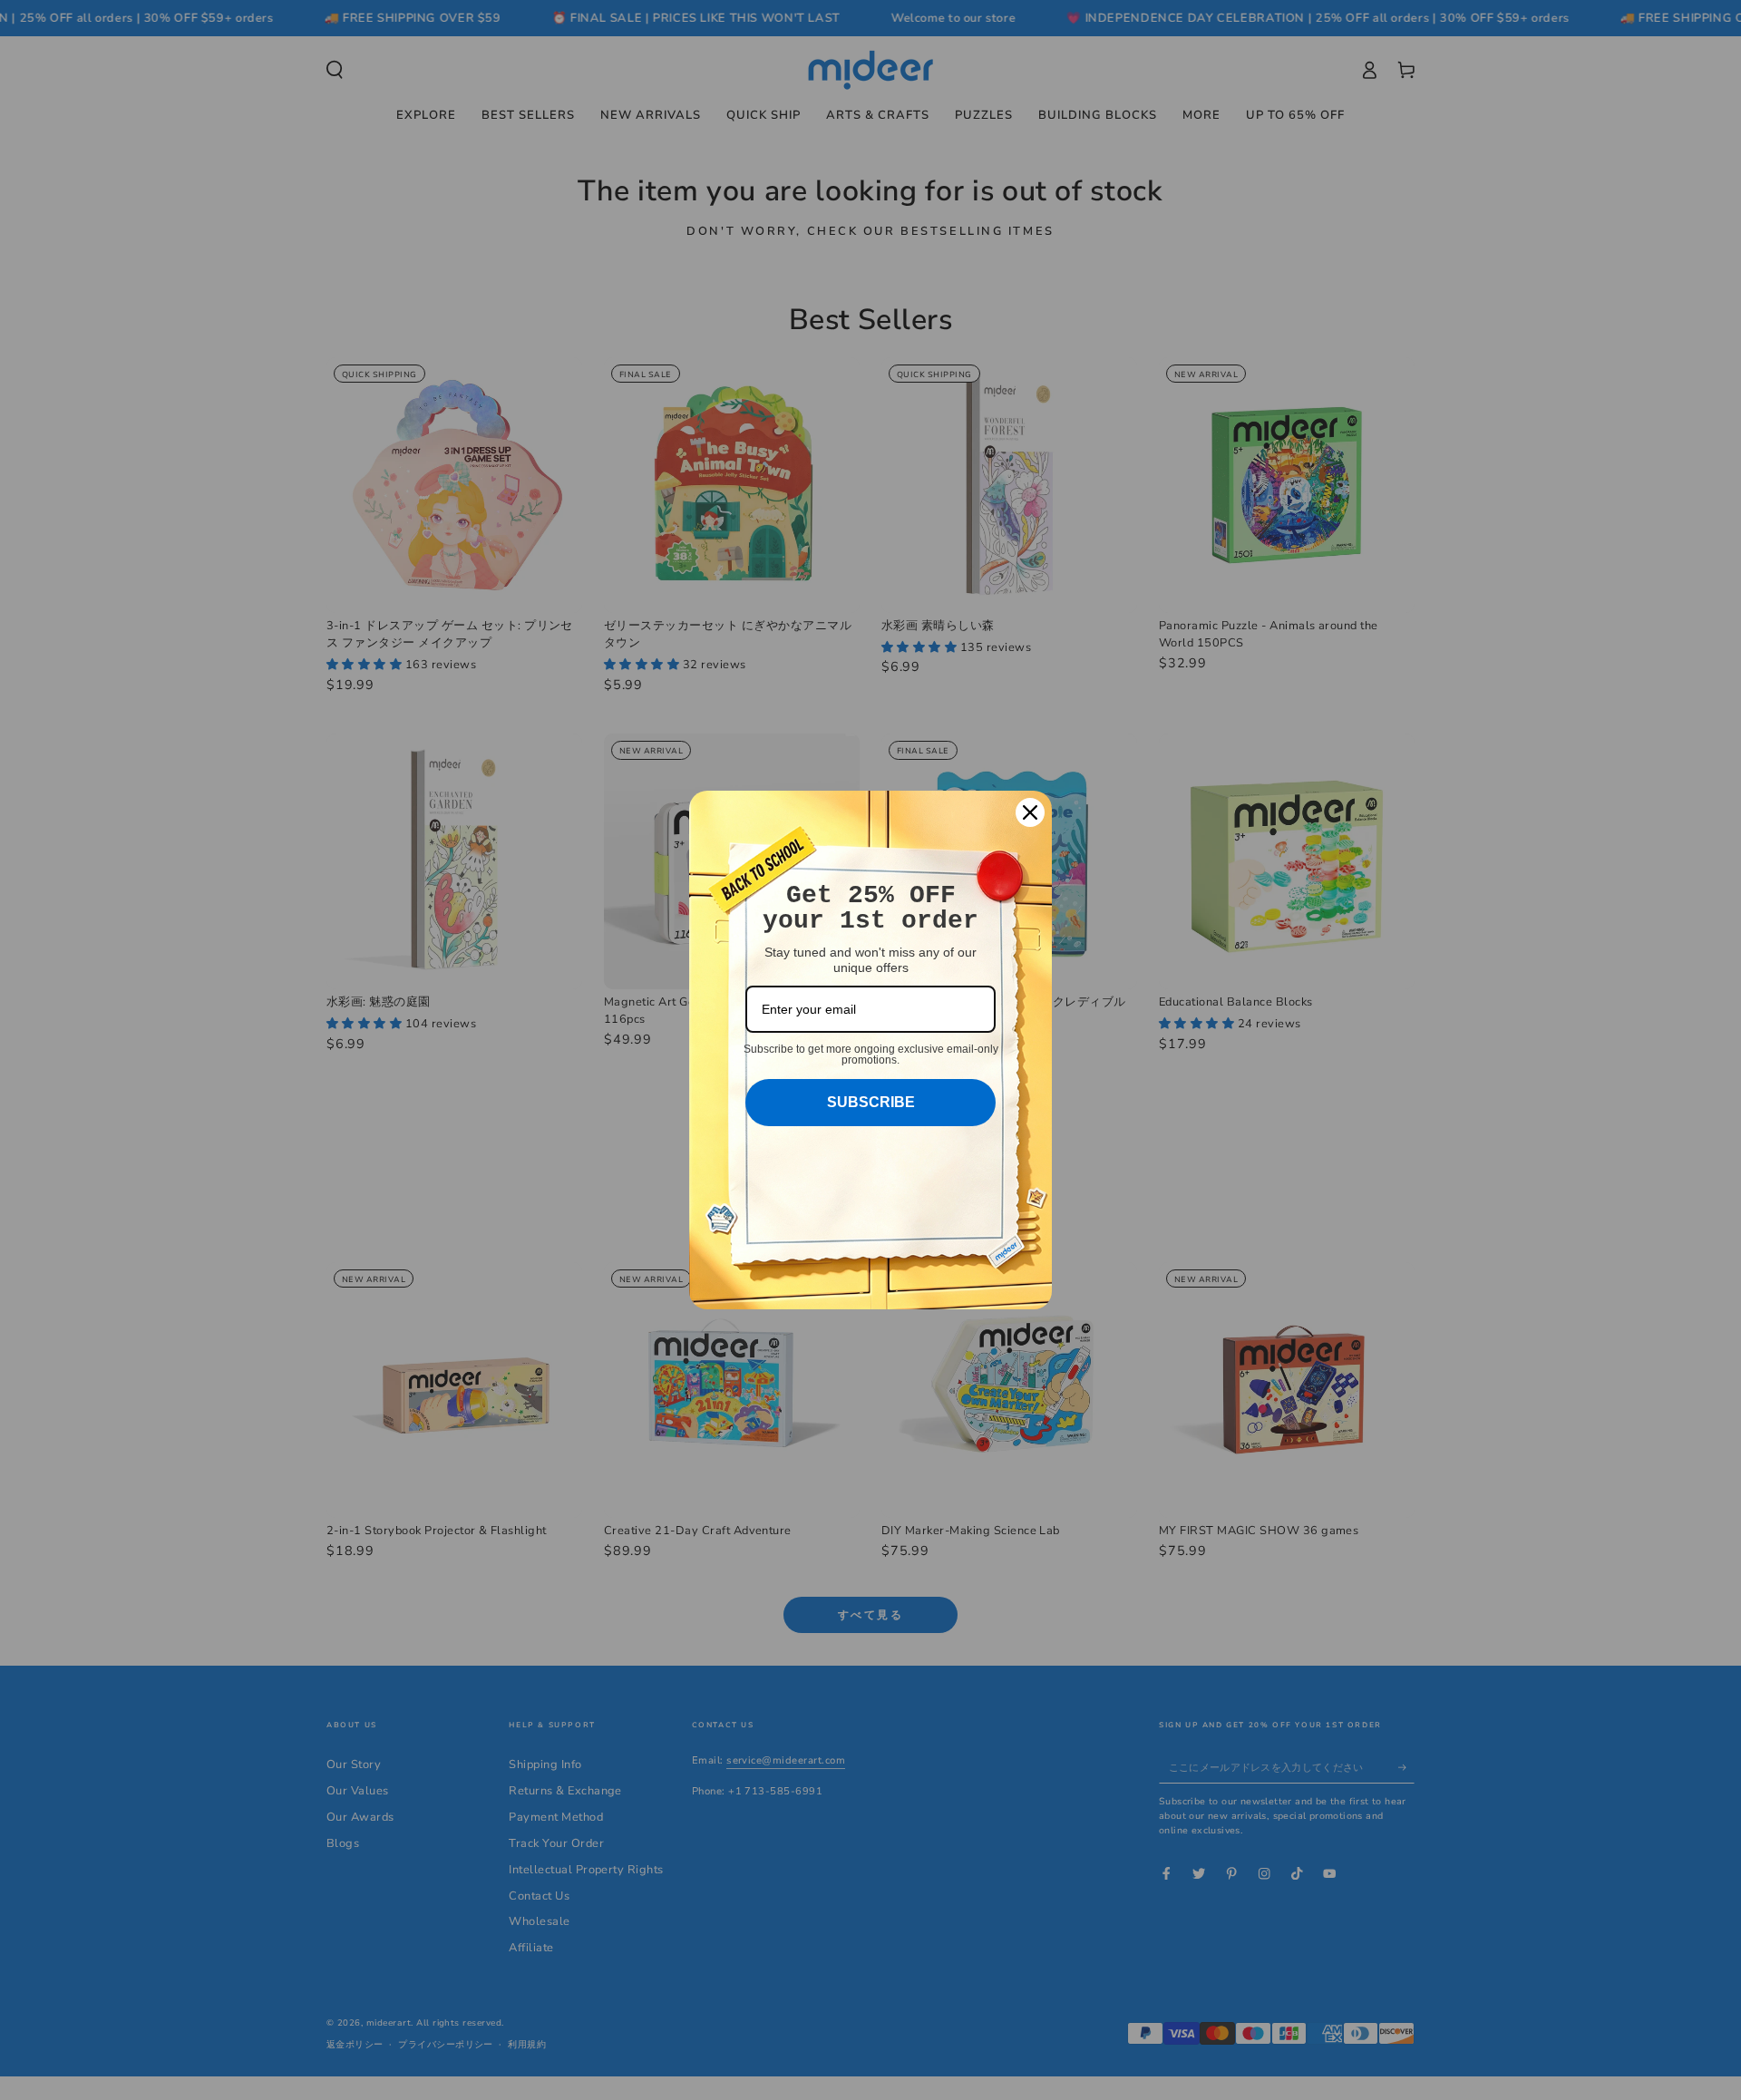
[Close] (1030, 812)
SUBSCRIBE (871, 1102)
